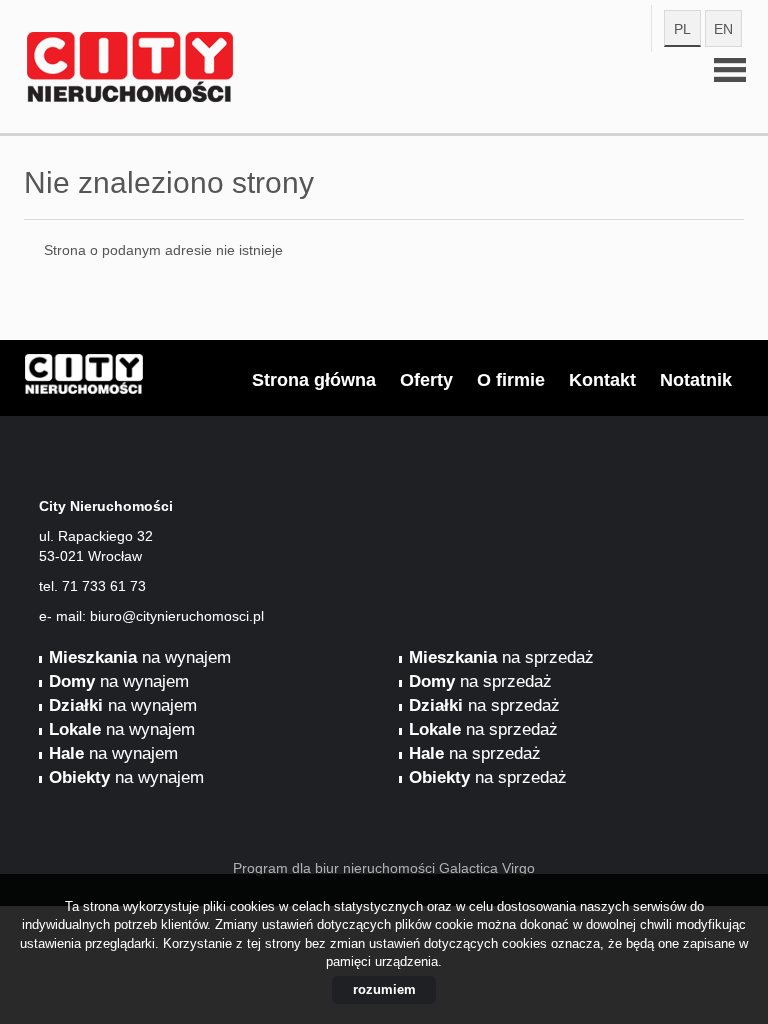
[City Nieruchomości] (179, 39)
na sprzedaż (501, 657)
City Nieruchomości (179, 379)
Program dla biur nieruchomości (336, 868)
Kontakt (602, 380)
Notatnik (696, 380)
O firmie (511, 380)
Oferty (426, 380)
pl (682, 29)
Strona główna (314, 380)
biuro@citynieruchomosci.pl (177, 616)
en (723, 29)
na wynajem (140, 657)
